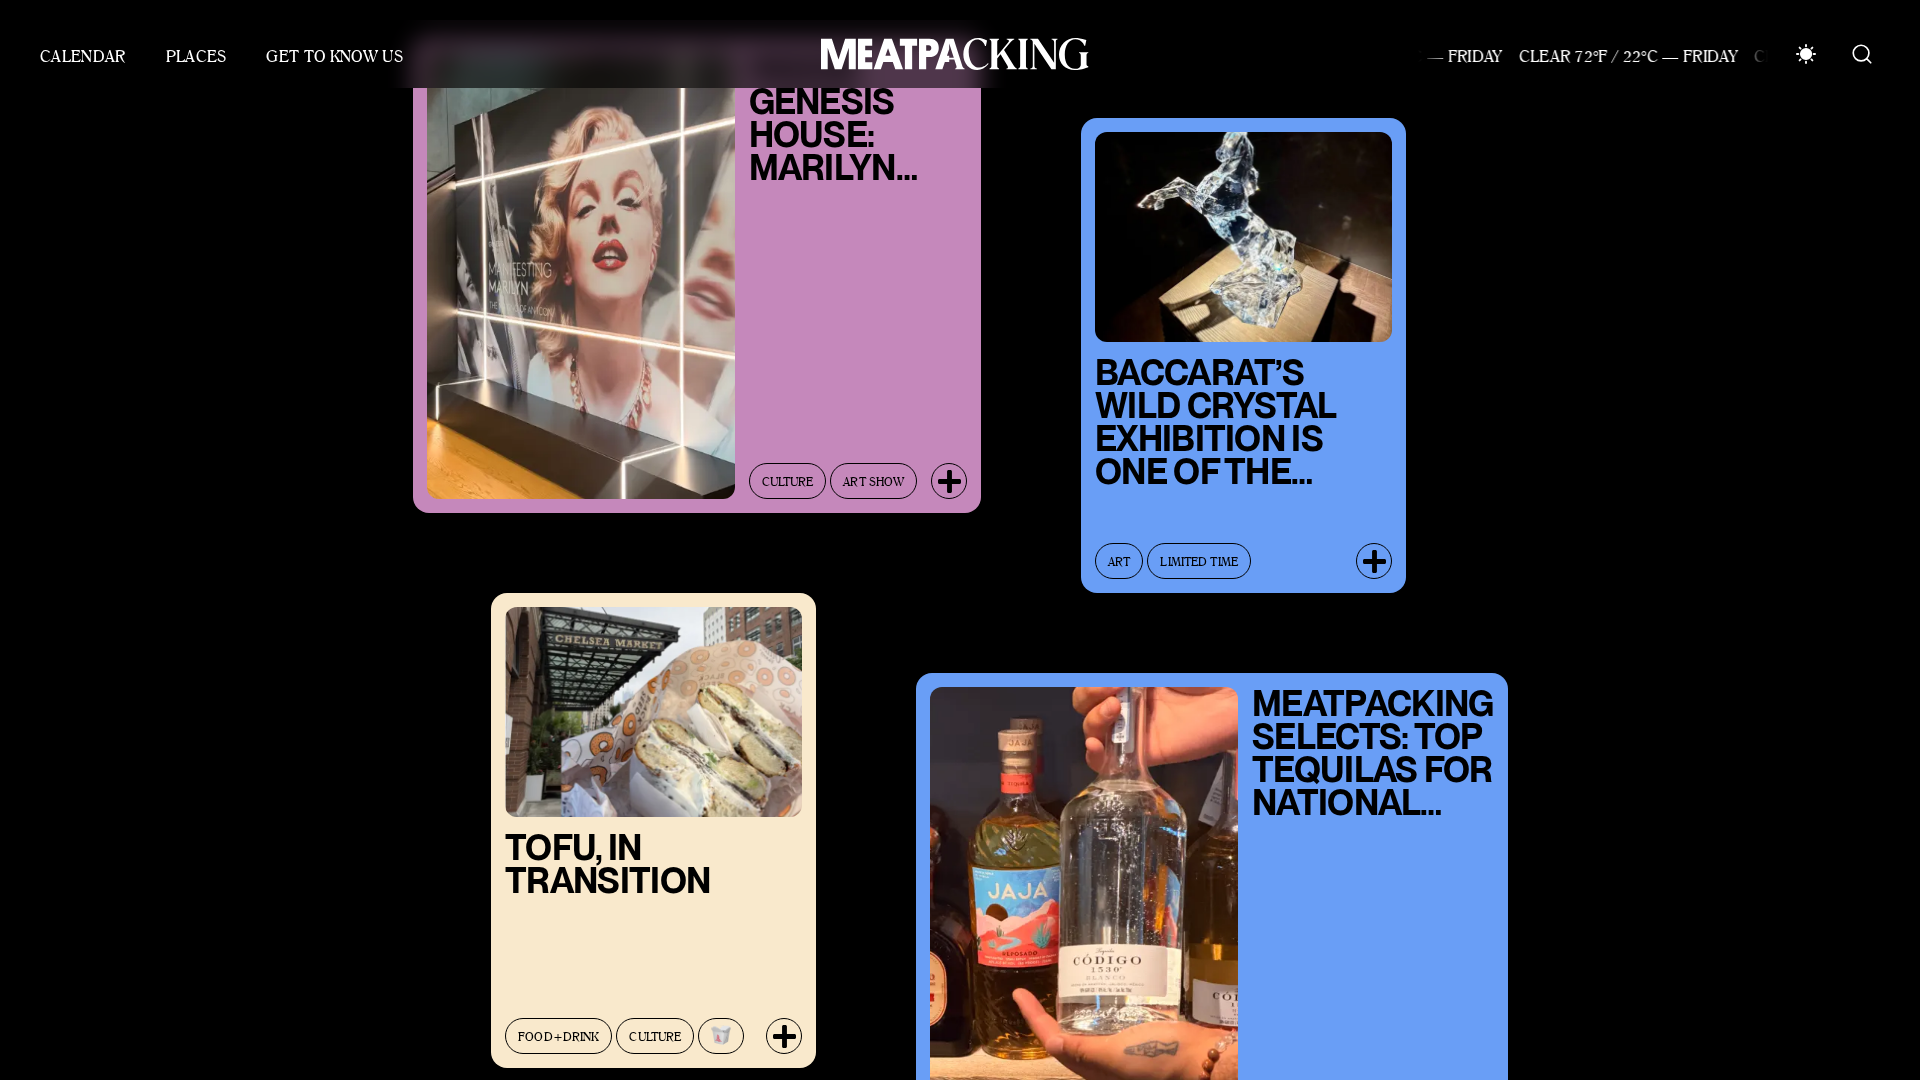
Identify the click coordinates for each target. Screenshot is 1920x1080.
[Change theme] (1806, 54)
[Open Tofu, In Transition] (784, 1019)
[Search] (1862, 54)
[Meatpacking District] (950, 54)
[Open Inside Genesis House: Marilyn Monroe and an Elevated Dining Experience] (949, 464)
